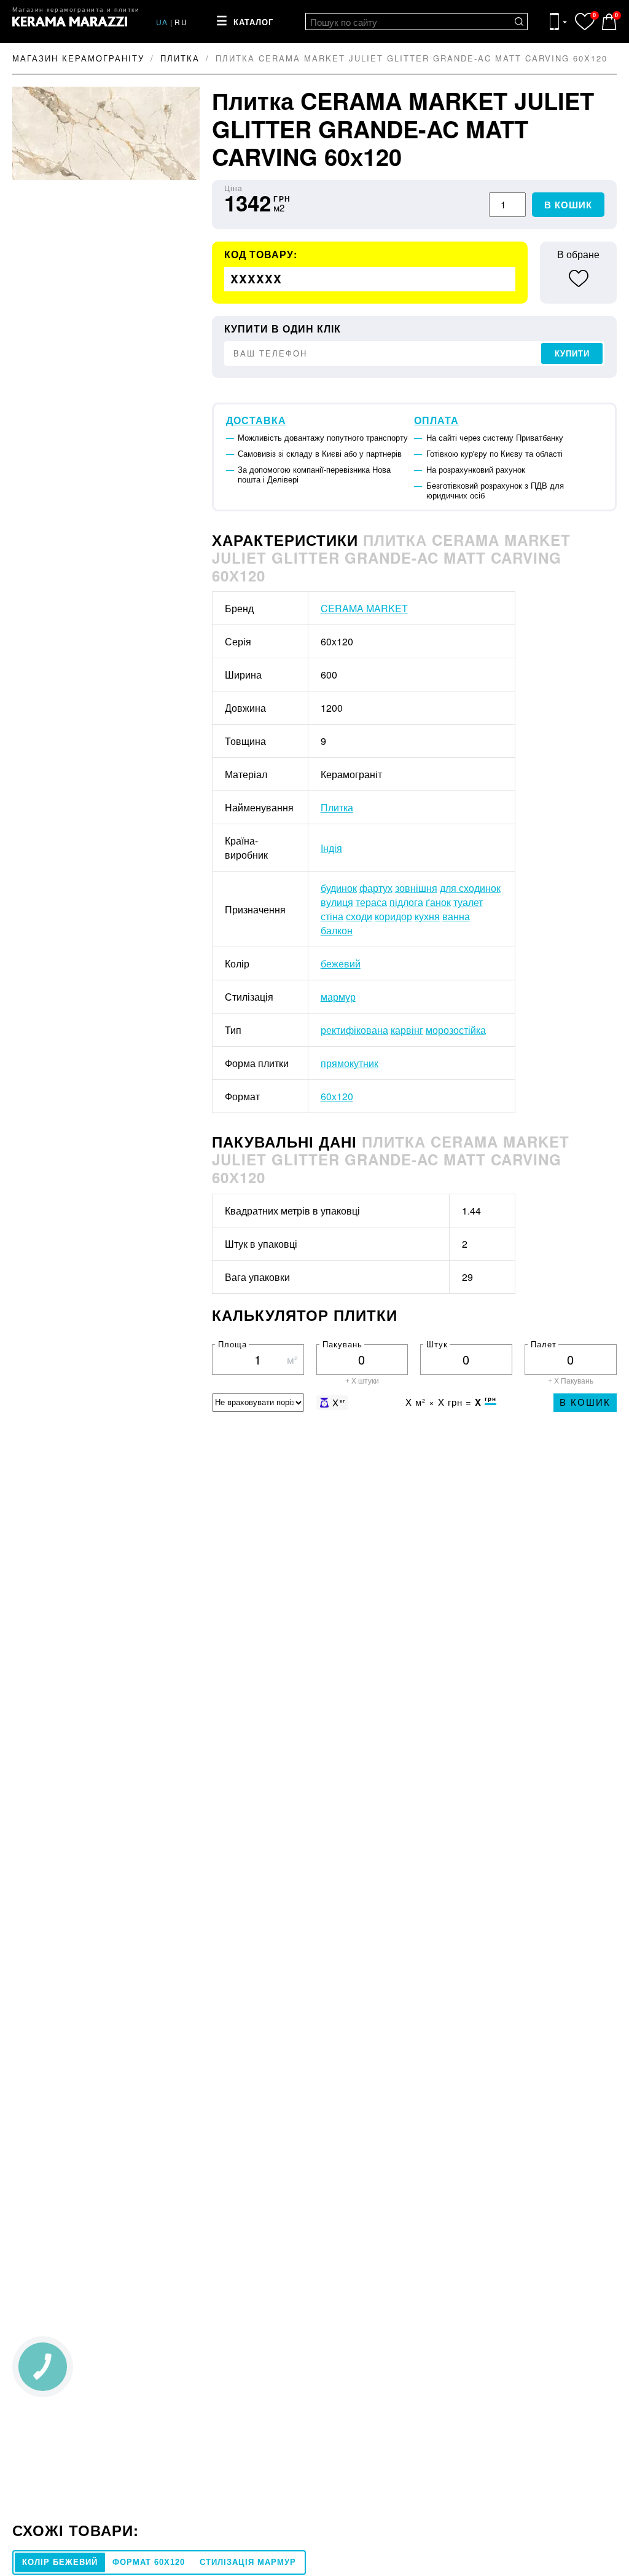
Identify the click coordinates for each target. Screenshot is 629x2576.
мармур (338, 997)
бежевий (341, 963)
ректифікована (354, 1030)
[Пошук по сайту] (519, 22)
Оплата (436, 420)
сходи (359, 916)
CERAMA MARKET (364, 608)
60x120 (337, 1096)
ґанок (438, 902)
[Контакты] (558, 22)
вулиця (337, 902)
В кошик (568, 205)
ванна (456, 916)
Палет (544, 1344)
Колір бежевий (60, 2562)
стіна (332, 916)
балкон (337, 930)
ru (181, 22)
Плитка (337, 807)
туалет (468, 902)
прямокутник (350, 1063)
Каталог (253, 22)
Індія (331, 848)
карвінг (407, 1030)
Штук (437, 1344)
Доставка (256, 420)
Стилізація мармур (248, 2562)
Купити (572, 354)
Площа (232, 1344)
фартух (376, 888)
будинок (339, 888)
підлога (406, 902)
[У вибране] (578, 278)
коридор (393, 916)
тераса (371, 902)
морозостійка (456, 1030)
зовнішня (416, 888)
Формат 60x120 (149, 2562)
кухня (427, 916)
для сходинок (470, 888)
